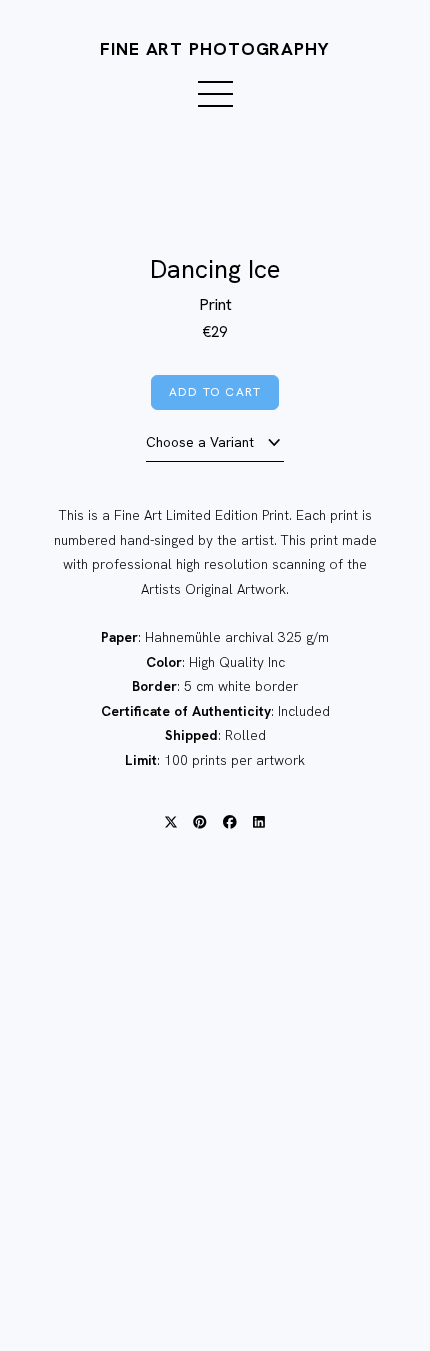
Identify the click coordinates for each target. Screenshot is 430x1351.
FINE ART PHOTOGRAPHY (215, 49)
